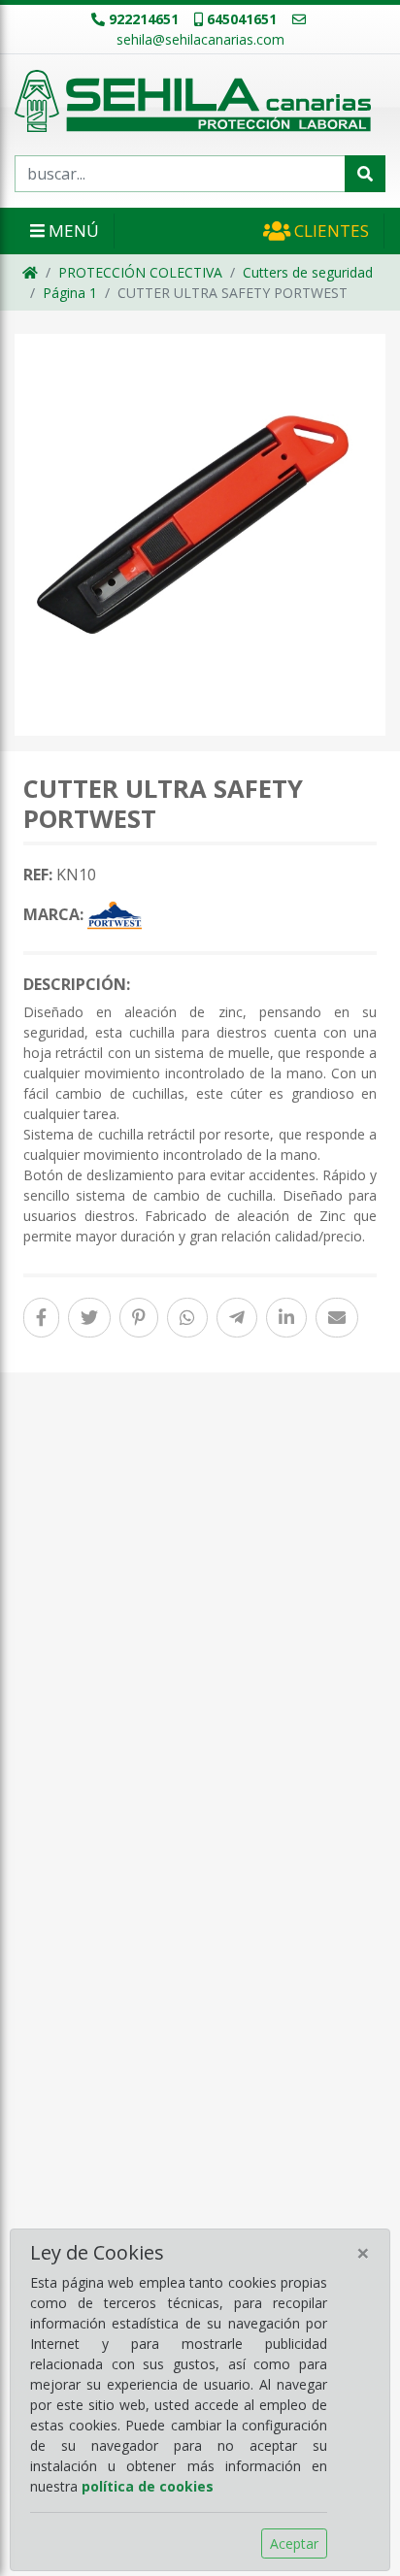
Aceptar (294, 2543)
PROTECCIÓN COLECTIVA (140, 272)
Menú (72, 231)
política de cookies (148, 2486)
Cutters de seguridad (308, 272)
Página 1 (70, 293)
